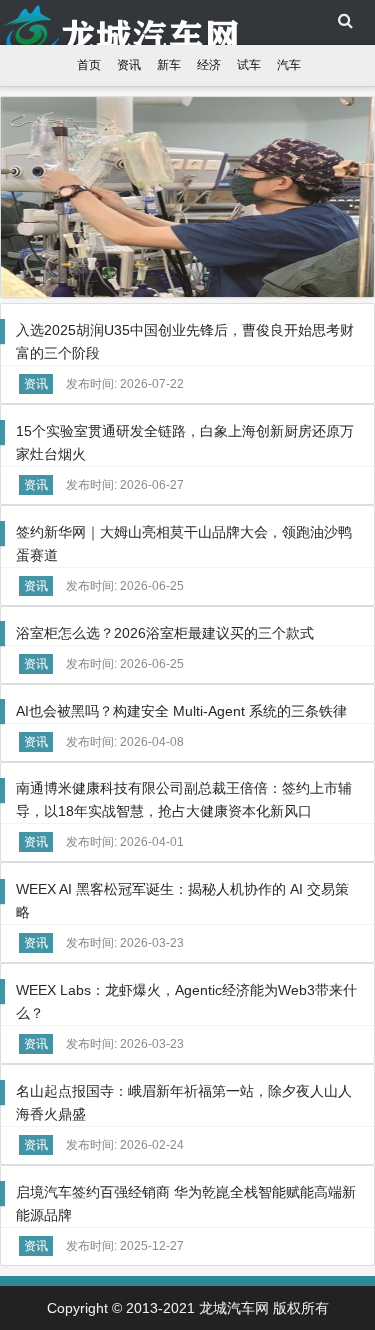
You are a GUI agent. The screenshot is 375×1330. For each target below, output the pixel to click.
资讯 (129, 65)
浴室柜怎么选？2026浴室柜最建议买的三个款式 (165, 633)
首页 (89, 65)
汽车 (289, 65)
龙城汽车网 (100, 25)
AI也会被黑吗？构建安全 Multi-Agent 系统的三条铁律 (181, 711)
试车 (249, 65)
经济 (209, 65)
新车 (169, 65)
